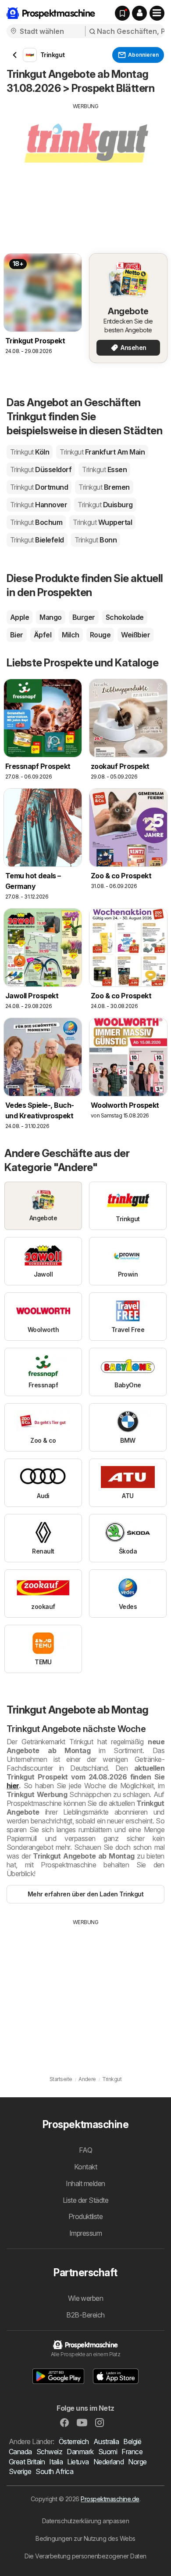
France (132, 2452)
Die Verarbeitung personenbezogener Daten (85, 2556)
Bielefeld (37, 540)
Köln (30, 452)
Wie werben (86, 2298)
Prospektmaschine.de (110, 2499)
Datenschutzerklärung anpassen (85, 2521)
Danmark (80, 2452)
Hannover (39, 505)
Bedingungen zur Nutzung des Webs (85, 2538)
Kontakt (85, 2167)
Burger (84, 617)
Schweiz (49, 2452)
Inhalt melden (85, 2183)
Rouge (100, 635)
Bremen (104, 487)
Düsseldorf (41, 469)
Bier (17, 635)
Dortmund (39, 487)
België (132, 2441)
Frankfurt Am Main (102, 452)
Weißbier (135, 635)
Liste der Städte (86, 2200)
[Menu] (157, 13)
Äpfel (43, 635)
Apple (20, 617)
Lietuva (78, 2462)
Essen (104, 469)
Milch (70, 635)
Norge (137, 2462)
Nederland (109, 2462)
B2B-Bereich (85, 2315)
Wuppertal (102, 522)
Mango (50, 617)
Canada (20, 2452)
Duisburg (105, 505)
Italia (56, 2462)
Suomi (108, 2452)
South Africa (54, 2471)
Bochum (36, 522)
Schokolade (125, 617)
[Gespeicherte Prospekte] (122, 13)
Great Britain (27, 2462)
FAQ (85, 2150)
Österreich (74, 2441)
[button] (139, 13)
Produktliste (86, 2216)
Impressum (85, 2233)
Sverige (20, 2471)
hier (13, 1786)
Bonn (96, 540)
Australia (106, 2441)
